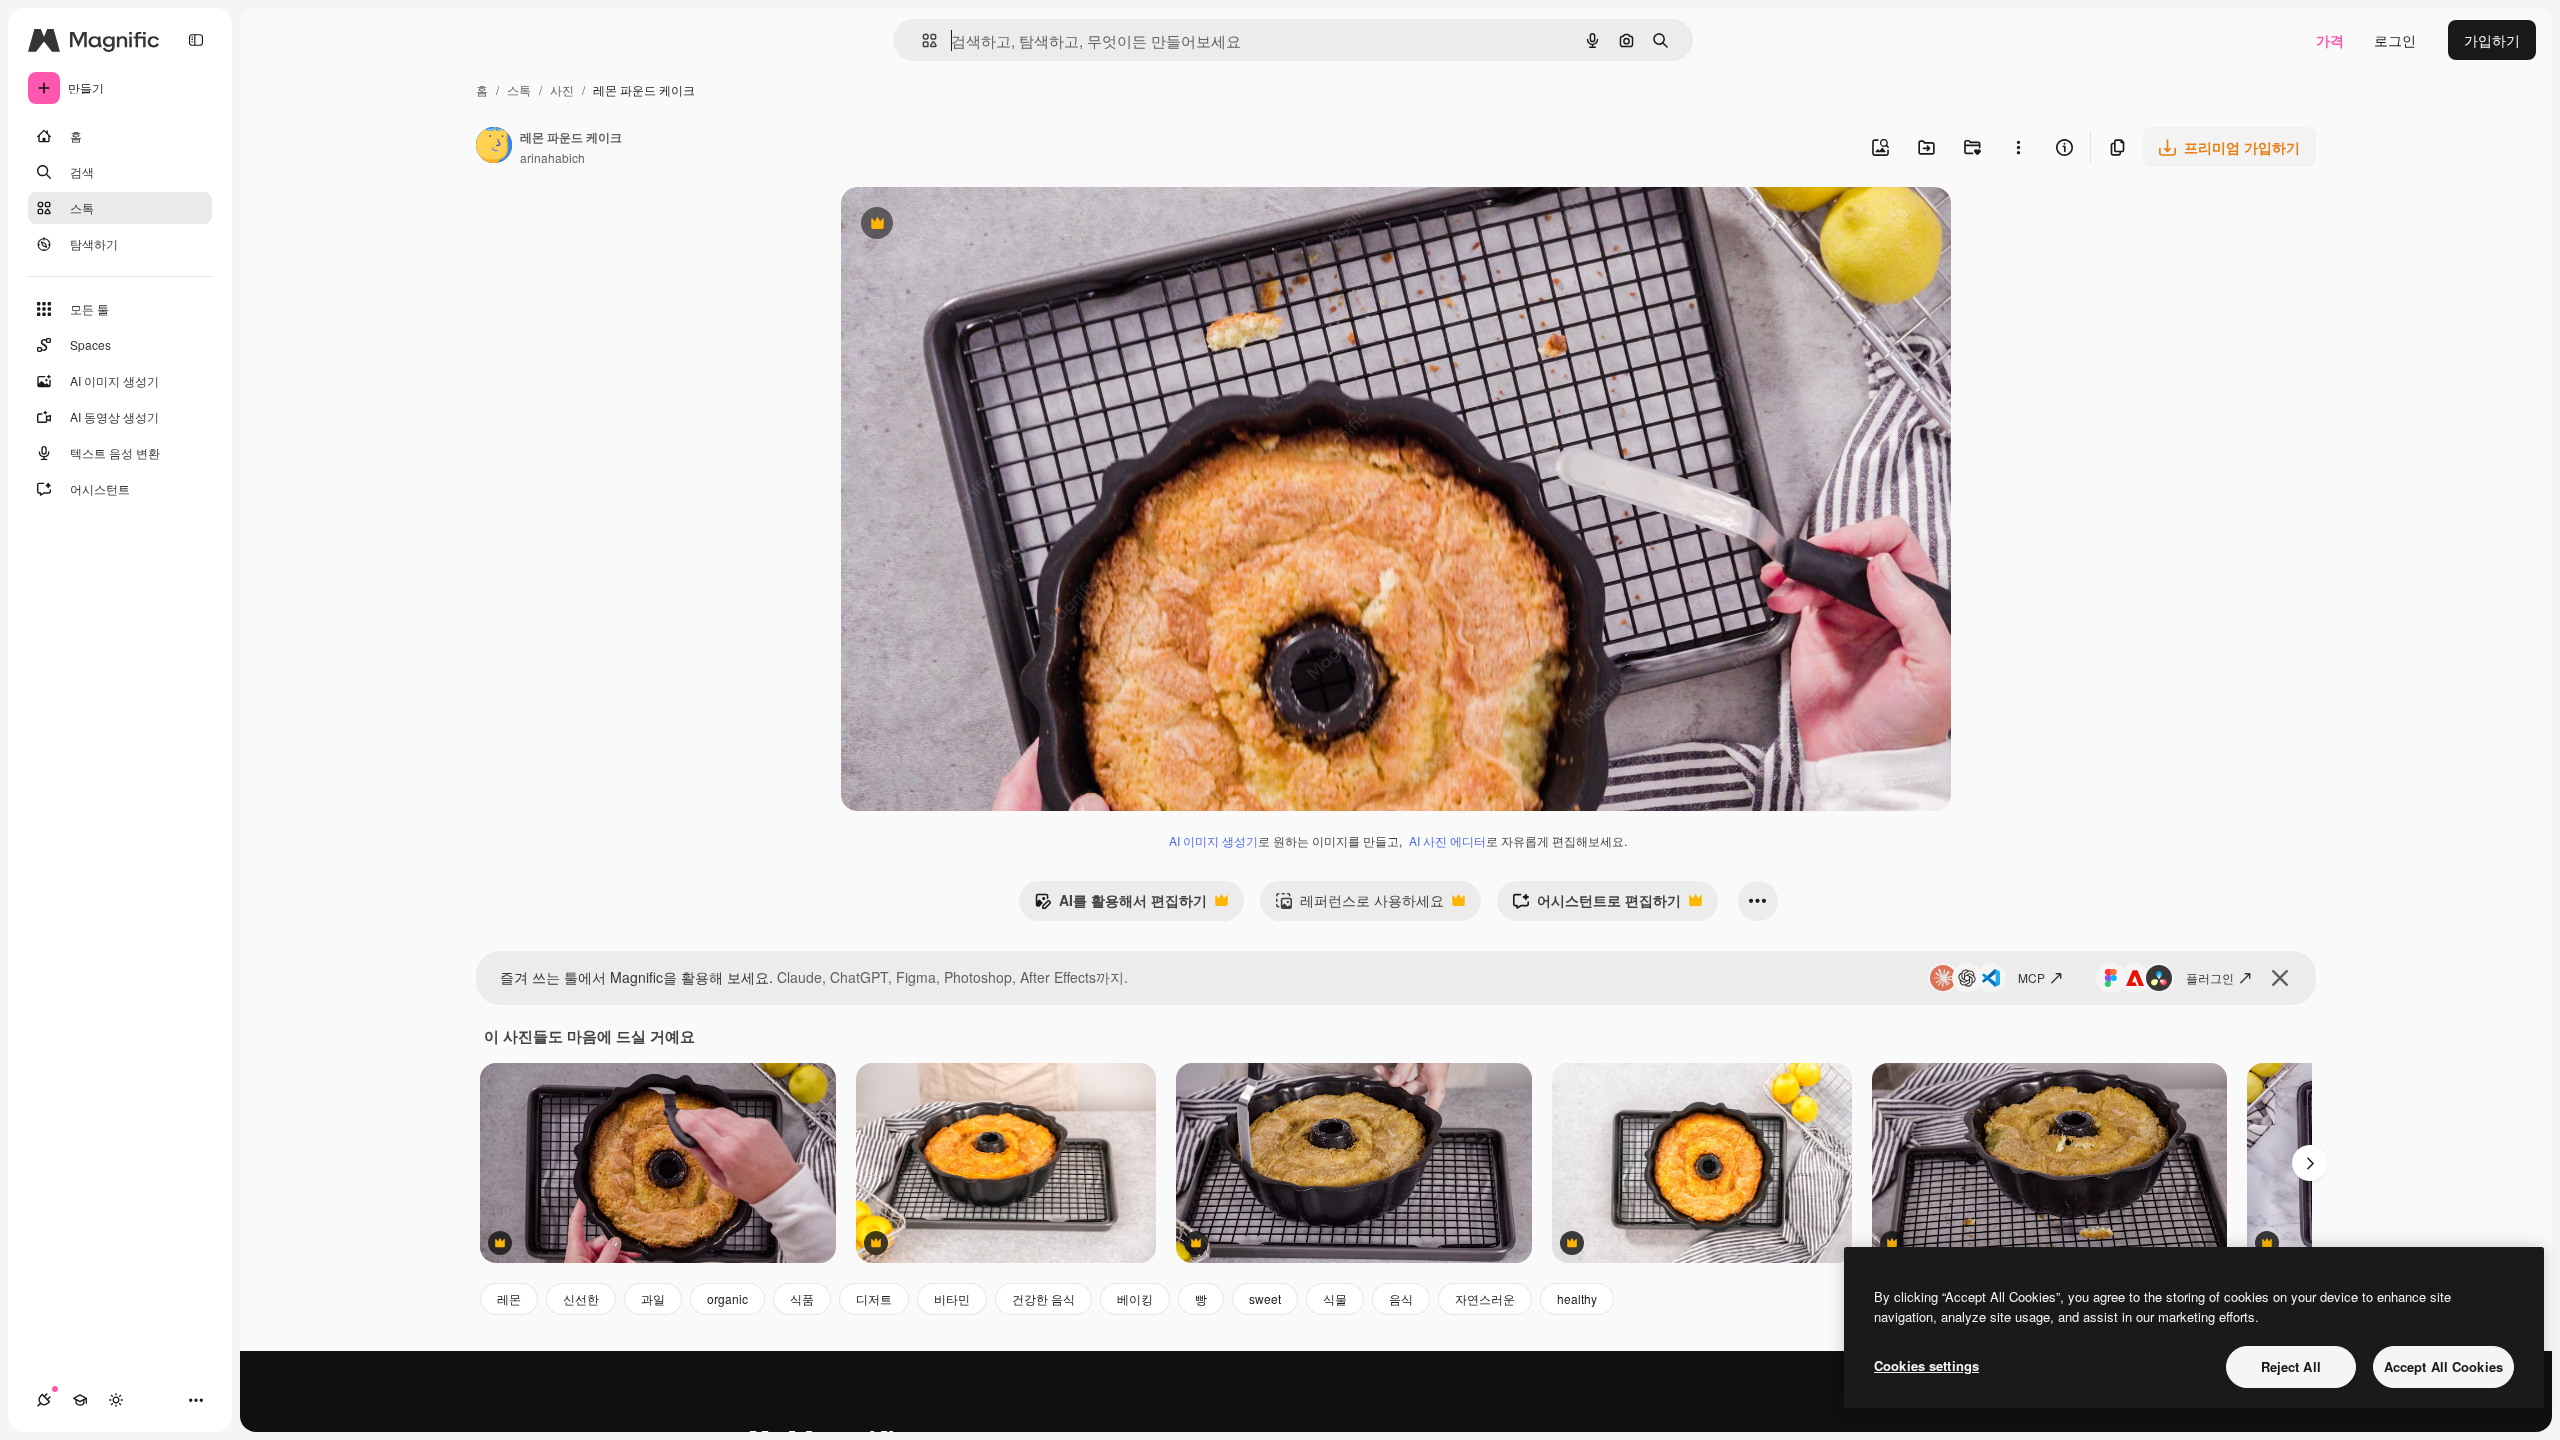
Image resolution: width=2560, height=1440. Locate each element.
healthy (1577, 1298)
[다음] (2310, 1163)
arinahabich (552, 157)
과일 (653, 1298)
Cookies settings (1926, 1365)
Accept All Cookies (2443, 1366)
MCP (2031, 977)
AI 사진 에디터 (1447, 840)
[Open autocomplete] (921, 40)
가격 (2330, 40)
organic (727, 1298)
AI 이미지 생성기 (1213, 840)
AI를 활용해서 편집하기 (1120, 905)
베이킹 (1135, 1298)
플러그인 (2210, 977)
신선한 (581, 1298)
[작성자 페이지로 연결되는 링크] (494, 147)
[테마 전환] (116, 1400)
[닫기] (2280, 978)
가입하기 (2492, 40)
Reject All (2291, 1366)
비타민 (952, 1298)
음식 (1401, 1298)
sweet (1265, 1298)
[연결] (44, 1400)
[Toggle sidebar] (196, 40)
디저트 (874, 1298)
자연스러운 (1485, 1298)
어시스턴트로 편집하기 (1596, 905)
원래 (956, 225)
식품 (802, 1298)
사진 (562, 89)
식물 (1335, 1298)
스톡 (519, 89)
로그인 (2395, 40)
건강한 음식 (1043, 1298)
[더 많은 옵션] (2018, 147)
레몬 (509, 1298)
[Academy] (80, 1400)
